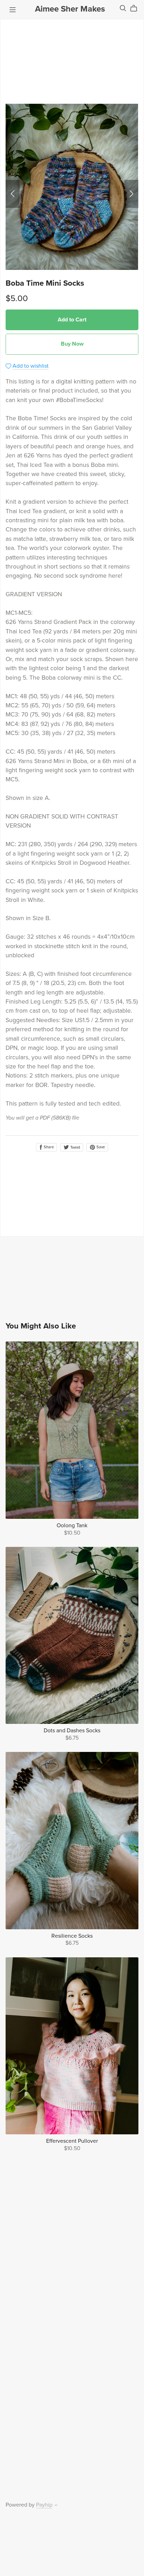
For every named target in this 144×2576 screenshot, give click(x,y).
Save (100, 1147)
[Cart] (136, 8)
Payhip (44, 2505)
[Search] (123, 8)
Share (48, 1147)
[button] (13, 194)
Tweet (75, 1147)
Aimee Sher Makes (70, 9)
